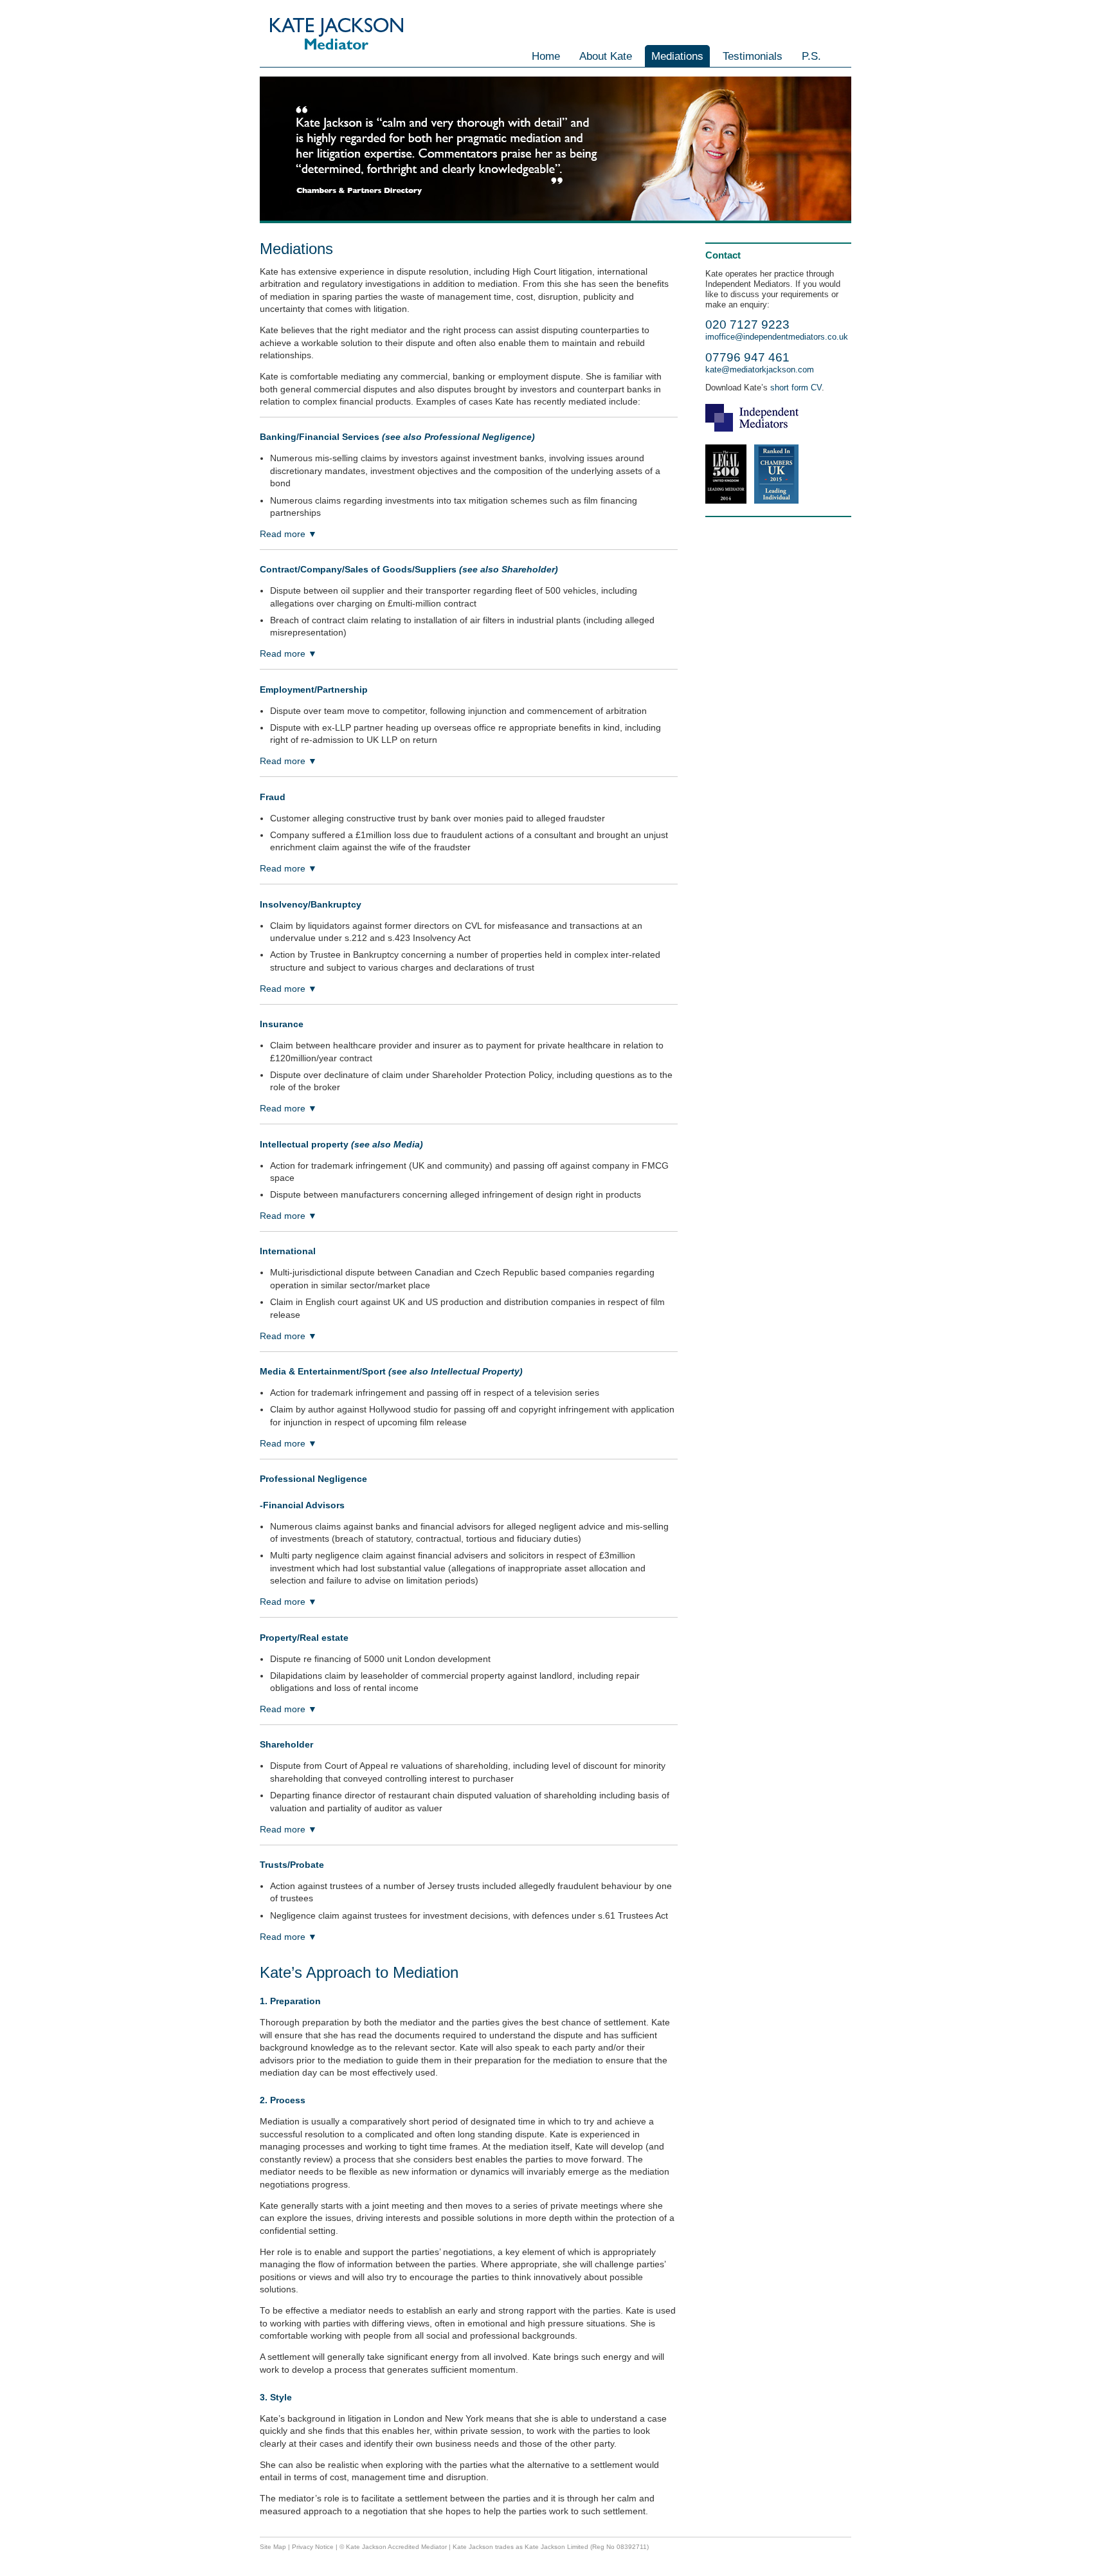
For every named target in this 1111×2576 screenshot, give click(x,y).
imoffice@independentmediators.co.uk (777, 337)
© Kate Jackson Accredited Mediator (393, 2547)
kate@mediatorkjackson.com (760, 370)
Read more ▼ (288, 534)
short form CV (795, 388)
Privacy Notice (313, 2547)
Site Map (273, 2547)
